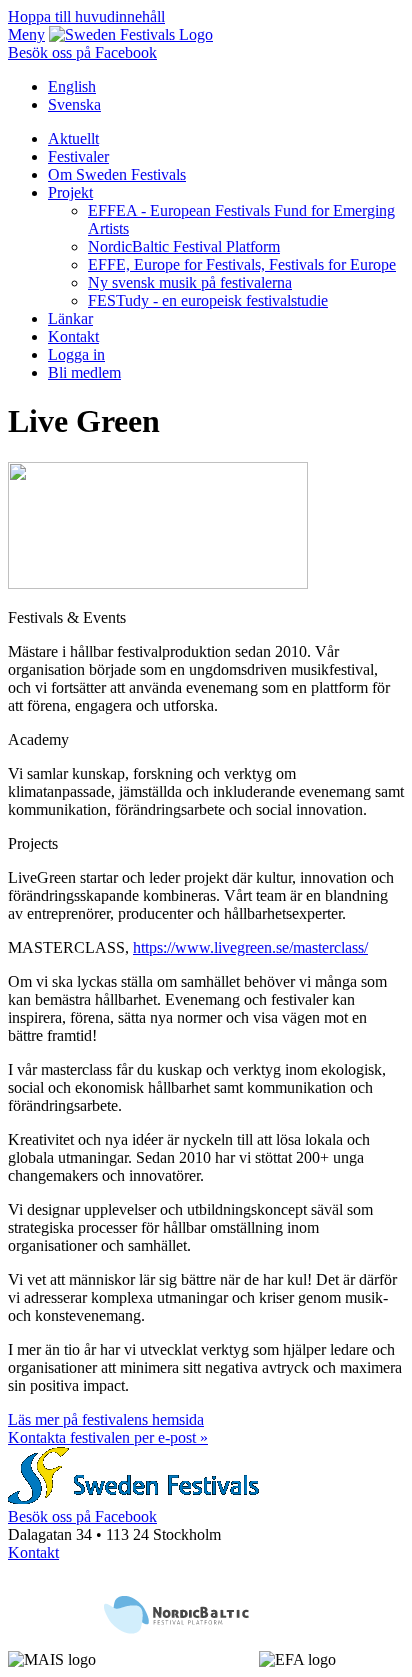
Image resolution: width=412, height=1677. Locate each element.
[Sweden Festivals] (131, 34)
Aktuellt (73, 138)
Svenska (74, 104)
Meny (26, 34)
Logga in (76, 354)
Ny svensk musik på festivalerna (190, 282)
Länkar (70, 318)
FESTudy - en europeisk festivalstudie (208, 300)
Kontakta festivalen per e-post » (108, 1437)
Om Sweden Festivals (117, 174)
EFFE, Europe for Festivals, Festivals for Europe (242, 264)
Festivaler (78, 156)
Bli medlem (84, 372)
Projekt (70, 192)
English (72, 86)
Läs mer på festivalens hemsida (106, 1419)
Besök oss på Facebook (82, 52)
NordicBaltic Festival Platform (184, 246)
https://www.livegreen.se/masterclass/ (250, 947)
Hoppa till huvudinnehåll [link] (86, 16)
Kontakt (73, 336)
